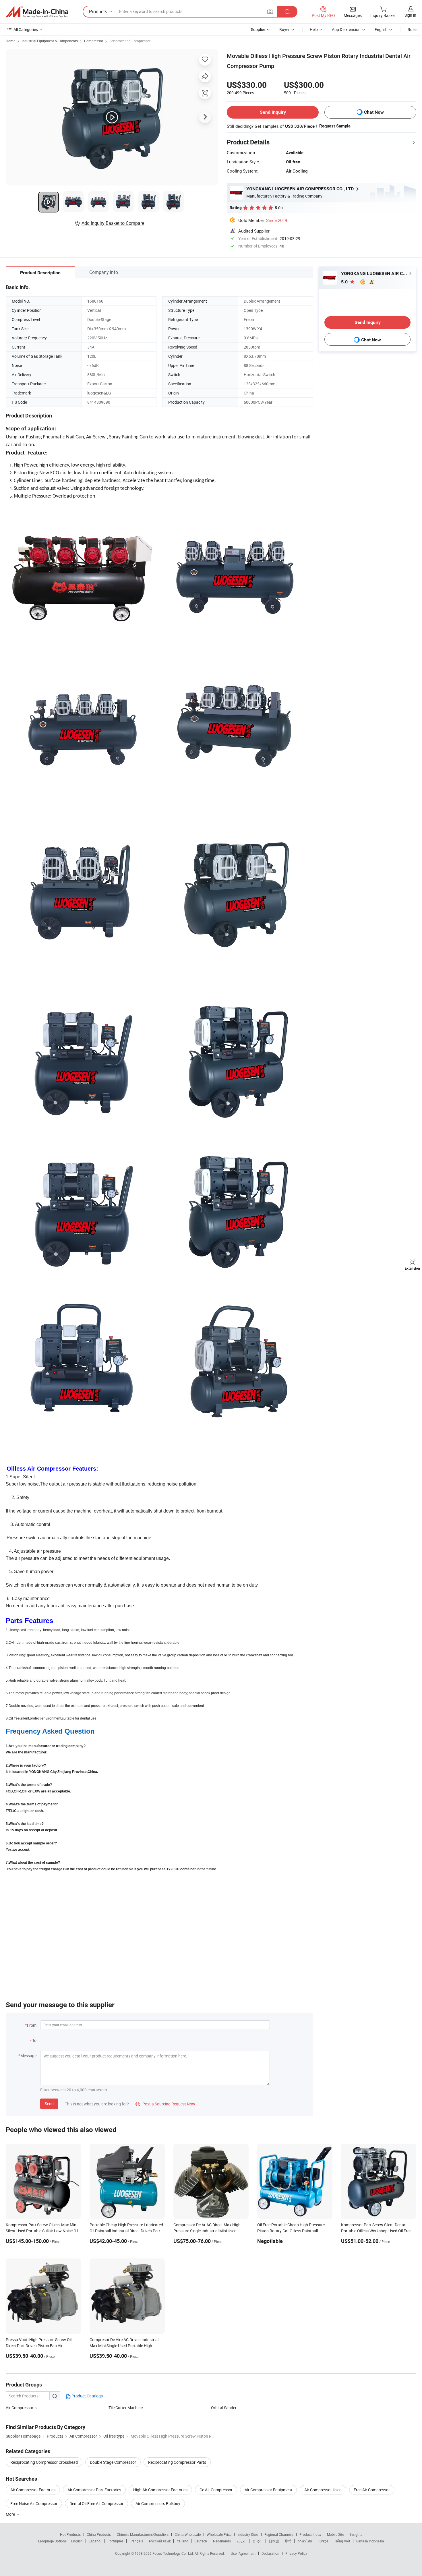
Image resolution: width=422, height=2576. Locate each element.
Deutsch (201, 2541)
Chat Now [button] (374, 112)
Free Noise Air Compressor (34, 2504)
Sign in (410, 15)
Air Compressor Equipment (268, 2490)
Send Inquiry (273, 112)
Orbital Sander (224, 2408)
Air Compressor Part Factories (94, 2490)
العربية (242, 2541)
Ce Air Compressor (216, 2490)
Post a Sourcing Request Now (165, 2104)
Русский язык (160, 2541)
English (77, 2541)
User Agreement (243, 2553)
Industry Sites (248, 2534)
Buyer (284, 29)
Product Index (310, 2534)
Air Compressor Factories (33, 2490)
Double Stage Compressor (113, 2462)
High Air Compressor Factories (160, 2490)
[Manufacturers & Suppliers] (37, 12)
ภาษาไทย (305, 2541)
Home (10, 41)
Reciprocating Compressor (130, 41)
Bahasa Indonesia (370, 2541)
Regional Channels (279, 2534)
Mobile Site (335, 2534)
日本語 (274, 2541)
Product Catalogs (87, 2396)
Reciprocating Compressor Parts (177, 2462)
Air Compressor (20, 2408)
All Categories (26, 29)
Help (314, 29)
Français (136, 2541)
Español (95, 2541)
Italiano (182, 2541)
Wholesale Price (219, 2534)
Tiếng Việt (342, 2541)
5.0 (345, 282)
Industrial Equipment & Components (50, 41)
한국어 (258, 2541)
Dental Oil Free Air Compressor (96, 2504)
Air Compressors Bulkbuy (158, 2504)
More (11, 2514)
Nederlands (222, 2541)
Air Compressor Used (323, 2490)
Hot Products (70, 2534)
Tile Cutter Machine (126, 2408)
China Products (99, 2534)
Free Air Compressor (372, 2490)
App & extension (346, 29)
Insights (356, 2534)
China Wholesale (188, 2534)
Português (115, 2541)
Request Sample (335, 126)
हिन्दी (288, 2541)
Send (49, 2104)
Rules (413, 29)
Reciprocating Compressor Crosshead (44, 2462)
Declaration (270, 2553)
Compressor (94, 41)
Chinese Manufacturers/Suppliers (143, 2534)
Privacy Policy (296, 2553)
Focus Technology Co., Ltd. (174, 2553)
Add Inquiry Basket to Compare (113, 223)
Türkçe (323, 2541)
